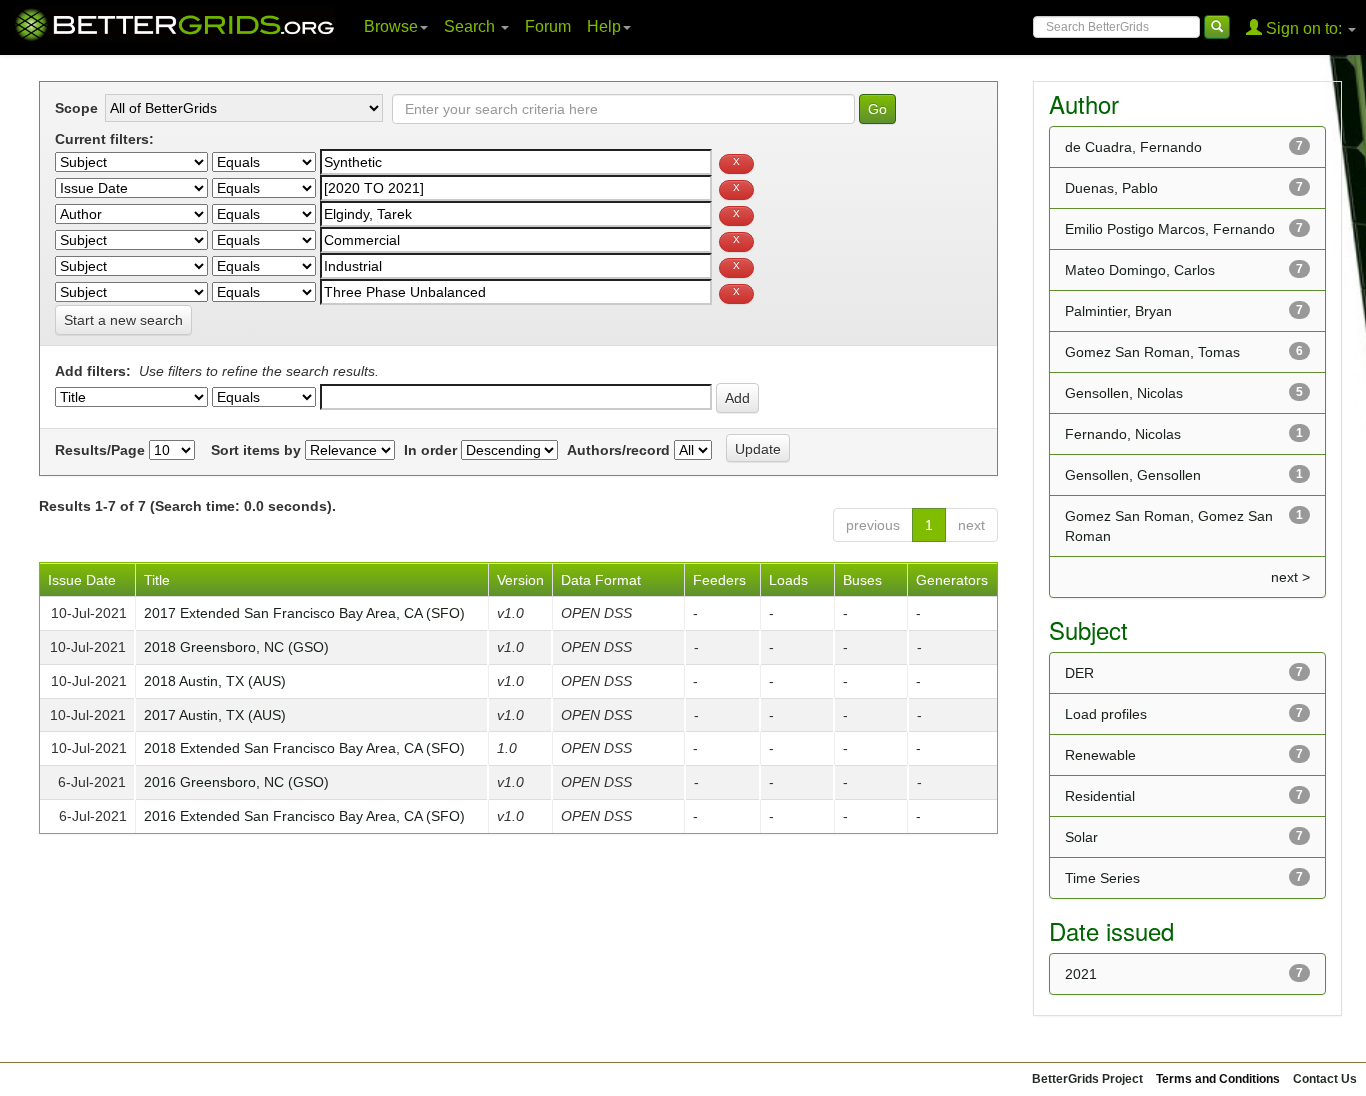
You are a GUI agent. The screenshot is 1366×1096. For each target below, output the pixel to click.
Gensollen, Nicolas (1124, 393)
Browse (391, 26)
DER (1079, 673)
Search (471, 26)
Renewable (1100, 755)
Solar (1081, 837)
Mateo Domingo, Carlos (1140, 270)
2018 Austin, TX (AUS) (215, 681)
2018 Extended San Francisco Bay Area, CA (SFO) (304, 748)
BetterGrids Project (1087, 1079)
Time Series (1102, 878)
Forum (548, 26)
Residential (1100, 796)
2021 (1081, 974)
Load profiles (1106, 714)
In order (430, 450)
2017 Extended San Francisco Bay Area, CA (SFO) (304, 613)
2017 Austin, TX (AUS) (215, 715)
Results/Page (100, 450)
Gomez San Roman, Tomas (1152, 352)
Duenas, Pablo (1111, 188)
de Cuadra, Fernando (1133, 147)
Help (604, 26)
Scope (76, 108)
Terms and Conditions (1218, 1079)
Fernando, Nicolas (1123, 434)
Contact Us (1325, 1079)
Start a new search (123, 320)
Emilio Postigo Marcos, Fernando (1170, 229)
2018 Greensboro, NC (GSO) (236, 647)
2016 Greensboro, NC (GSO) (236, 782)
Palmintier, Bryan (1118, 311)
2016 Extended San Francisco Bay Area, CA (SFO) (304, 816)
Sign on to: (1304, 28)
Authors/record (618, 450)
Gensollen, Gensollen (1133, 475)
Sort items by (256, 450)
